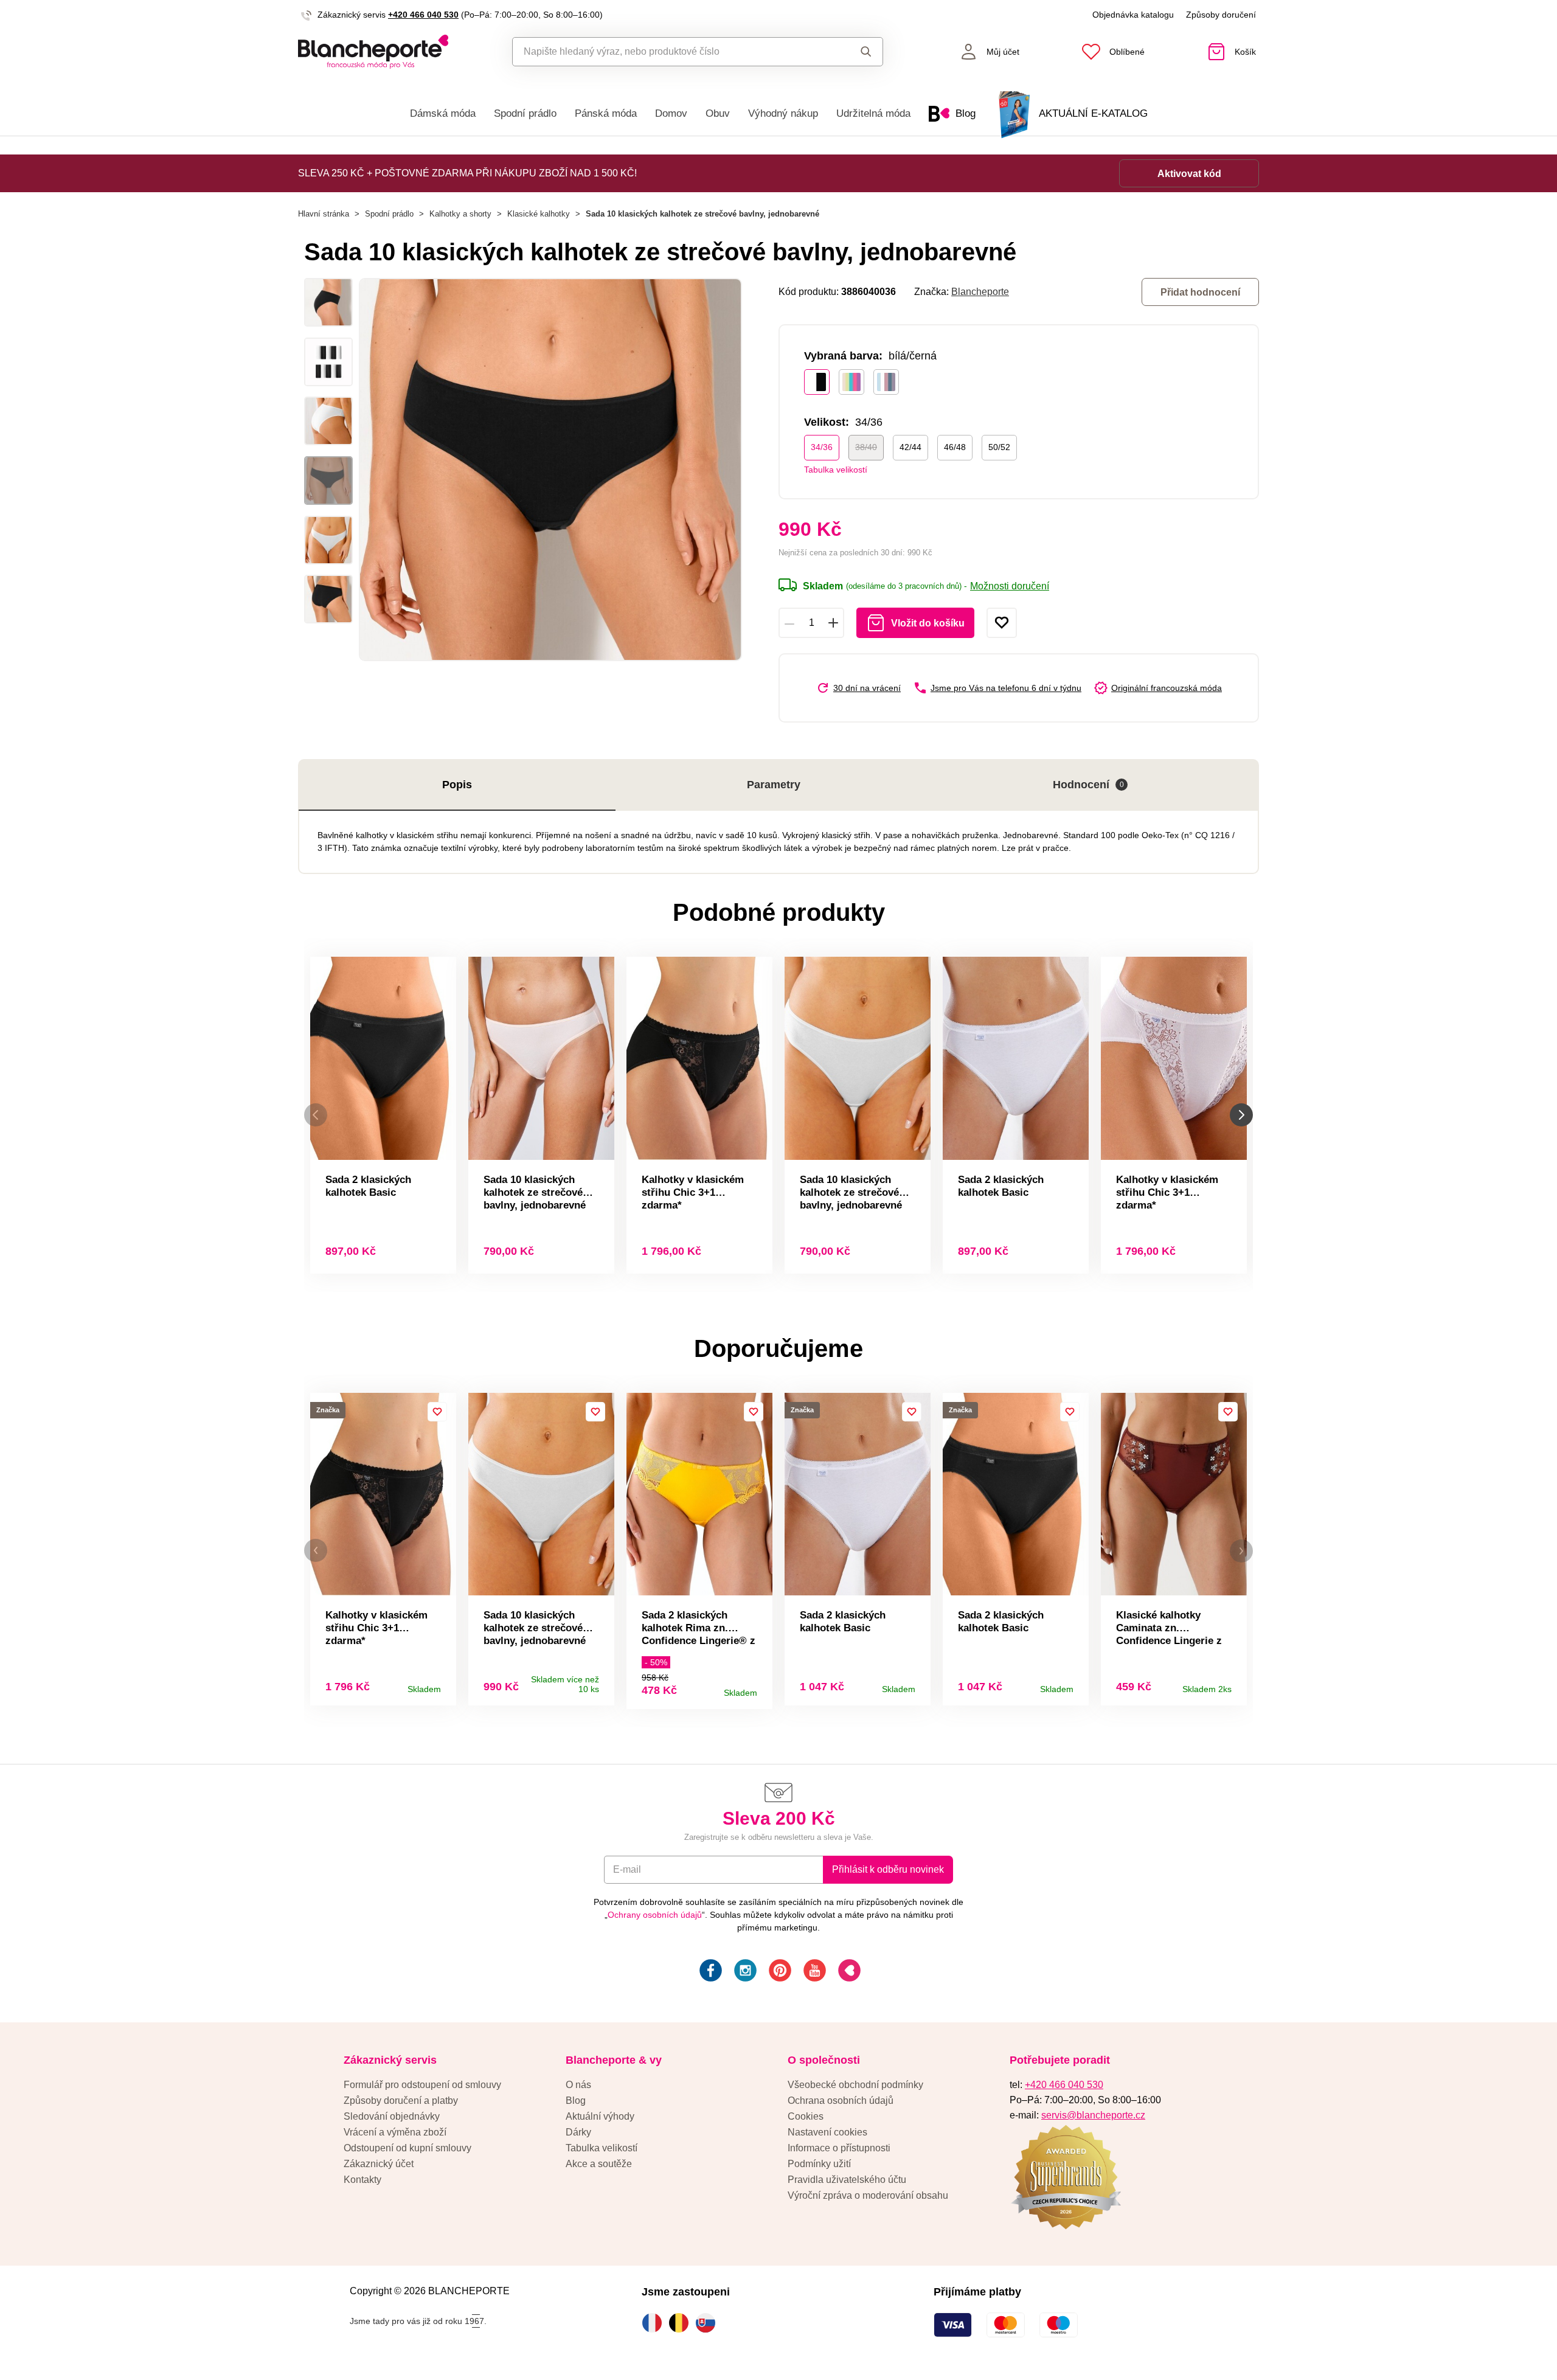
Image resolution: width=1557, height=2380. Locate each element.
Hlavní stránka (324, 214)
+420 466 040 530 (423, 15)
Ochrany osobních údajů (655, 1915)
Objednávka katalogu (1133, 15)
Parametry (774, 785)
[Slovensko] (709, 2323)
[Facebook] (709, 1972)
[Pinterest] (779, 1972)
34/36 (822, 447)
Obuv (718, 113)
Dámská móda (443, 113)
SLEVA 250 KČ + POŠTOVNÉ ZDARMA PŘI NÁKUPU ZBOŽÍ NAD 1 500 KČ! (467, 173)
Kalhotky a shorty (460, 214)
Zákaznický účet (379, 2164)
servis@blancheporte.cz (1093, 2115)
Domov (671, 113)
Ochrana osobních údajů (841, 2101)
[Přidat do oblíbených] (1002, 623)
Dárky (578, 2132)
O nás (578, 2085)
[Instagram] (744, 1972)
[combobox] (670, 52)
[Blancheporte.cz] (373, 52)
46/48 (955, 447)
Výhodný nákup (783, 113)
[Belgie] (682, 2323)
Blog (576, 2101)
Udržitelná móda (873, 113)
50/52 (999, 447)
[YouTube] (813, 1972)
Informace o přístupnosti (839, 2148)
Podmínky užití (819, 2164)
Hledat (854, 52)
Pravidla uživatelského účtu (847, 2180)
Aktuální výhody (600, 2116)
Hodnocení (1088, 785)
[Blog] (848, 1972)
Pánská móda (606, 113)
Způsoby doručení (1221, 15)
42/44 (910, 447)
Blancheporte (980, 292)
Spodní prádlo (525, 113)
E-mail (627, 1869)
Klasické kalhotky (539, 214)
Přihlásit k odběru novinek (888, 1869)
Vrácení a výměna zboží (395, 2132)
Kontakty (362, 2180)
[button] (316, 1551)
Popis (457, 785)
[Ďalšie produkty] (1241, 1115)
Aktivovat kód (1189, 174)
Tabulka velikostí (836, 470)
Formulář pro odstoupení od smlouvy (422, 2085)
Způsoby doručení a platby (401, 2101)
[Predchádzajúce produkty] (316, 1115)
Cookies (806, 2116)
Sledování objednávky (392, 2116)
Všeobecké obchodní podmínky (855, 2085)
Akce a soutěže (599, 2164)
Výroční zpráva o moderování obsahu (868, 2195)
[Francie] (655, 2323)
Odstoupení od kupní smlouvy (407, 2148)
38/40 (866, 447)
